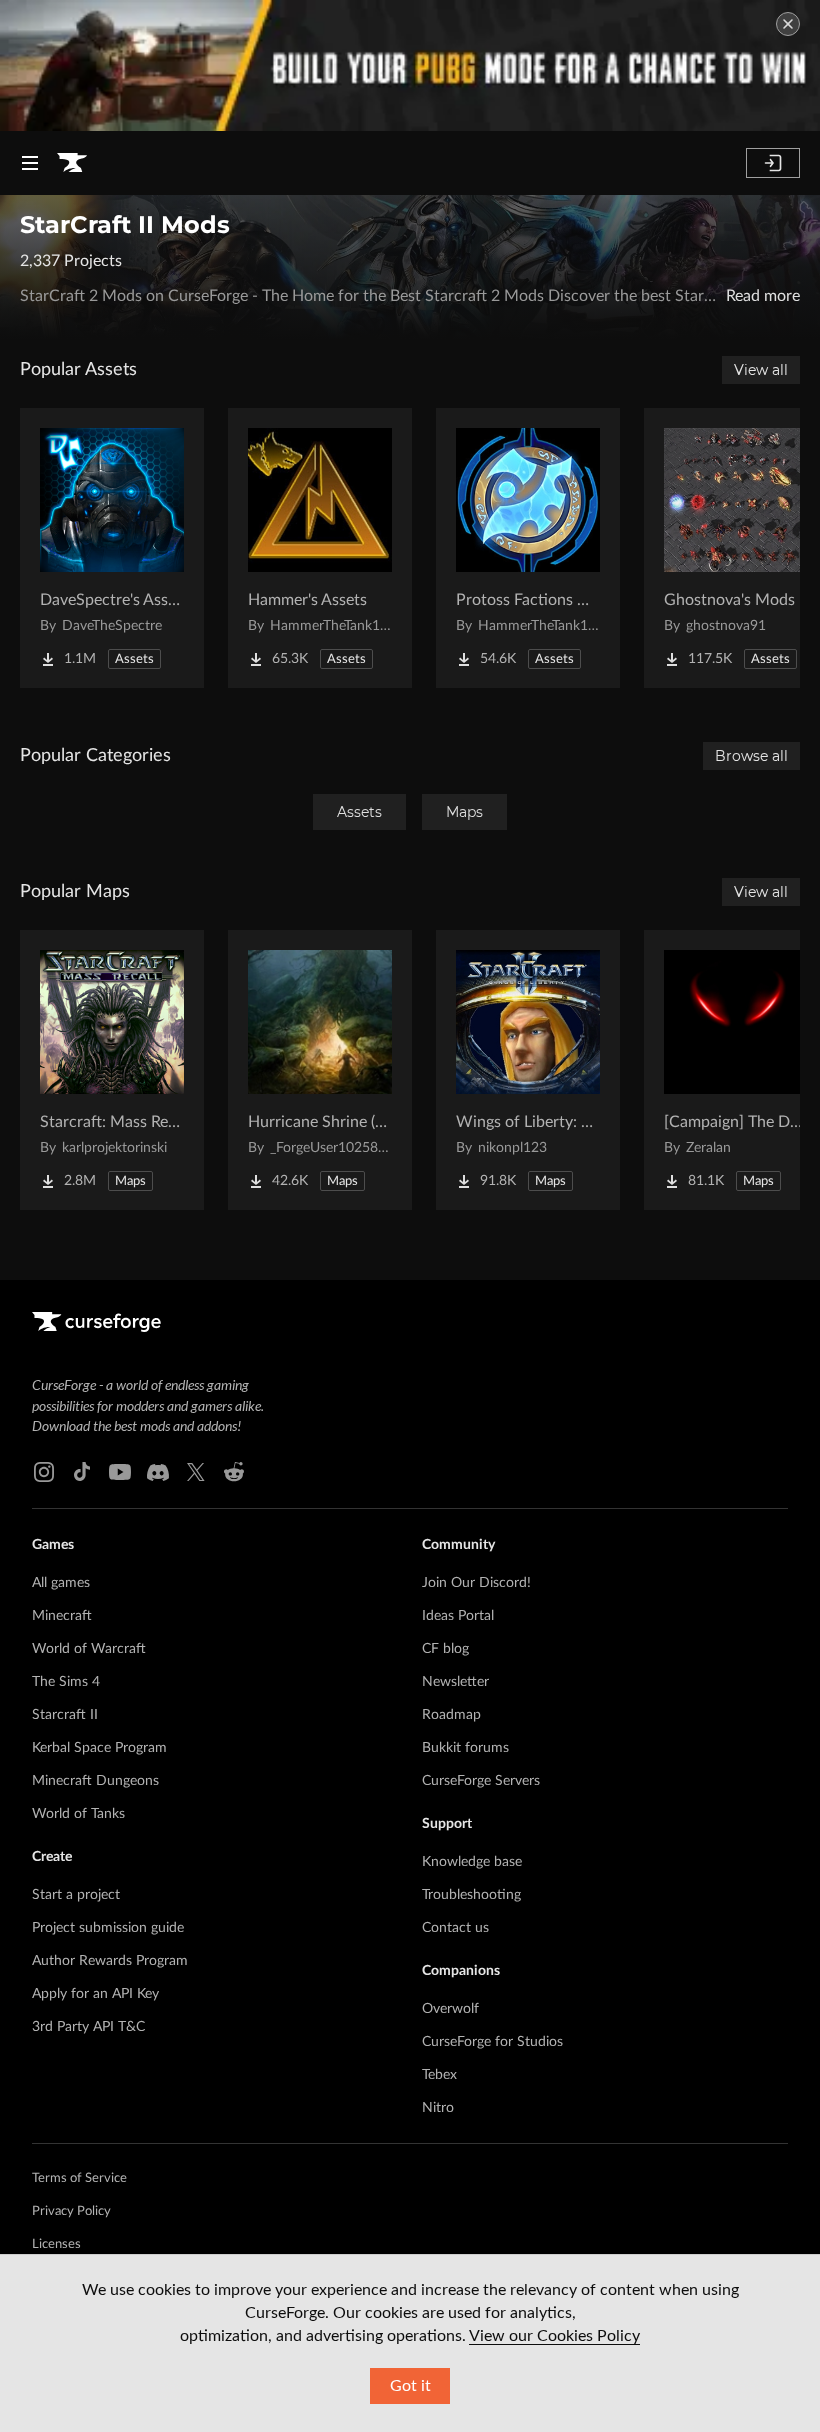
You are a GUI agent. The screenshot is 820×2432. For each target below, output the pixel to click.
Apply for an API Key (95, 1994)
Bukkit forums (465, 1748)
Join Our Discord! (476, 1583)
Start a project (76, 1895)
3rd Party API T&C (88, 2027)
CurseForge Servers (481, 1781)
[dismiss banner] (788, 24)
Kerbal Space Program (99, 1748)
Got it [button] (410, 2386)
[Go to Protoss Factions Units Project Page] (528, 548)
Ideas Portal (458, 1616)
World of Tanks (78, 1814)
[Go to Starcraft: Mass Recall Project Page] (112, 1070)
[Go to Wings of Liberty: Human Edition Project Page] (528, 1070)
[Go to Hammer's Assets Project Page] (320, 548)
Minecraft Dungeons (95, 1781)
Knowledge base (472, 1862)
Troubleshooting (471, 1895)
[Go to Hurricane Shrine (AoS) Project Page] (320, 1070)
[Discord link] (158, 1472)
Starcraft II (65, 1715)
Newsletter (455, 1682)
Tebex (439, 2075)
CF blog (445, 1649)
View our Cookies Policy (554, 2336)
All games (61, 1583)
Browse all (751, 756)
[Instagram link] (44, 1472)
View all (761, 370)
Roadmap (451, 1715)
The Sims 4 (66, 1682)
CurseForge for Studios (492, 2042)
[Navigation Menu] (30, 163)
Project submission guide (108, 1928)
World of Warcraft (89, 1649)
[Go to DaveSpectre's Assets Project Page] (112, 548)
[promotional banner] (410, 65)
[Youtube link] (120, 1472)
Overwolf (450, 2009)
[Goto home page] (72, 163)
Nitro (438, 2108)
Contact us (455, 1928)
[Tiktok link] (82, 1472)
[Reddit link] (234, 1472)
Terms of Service (79, 2178)
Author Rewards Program (110, 1961)
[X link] (196, 1472)
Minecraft (62, 1616)
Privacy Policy (71, 2211)
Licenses (56, 2244)
